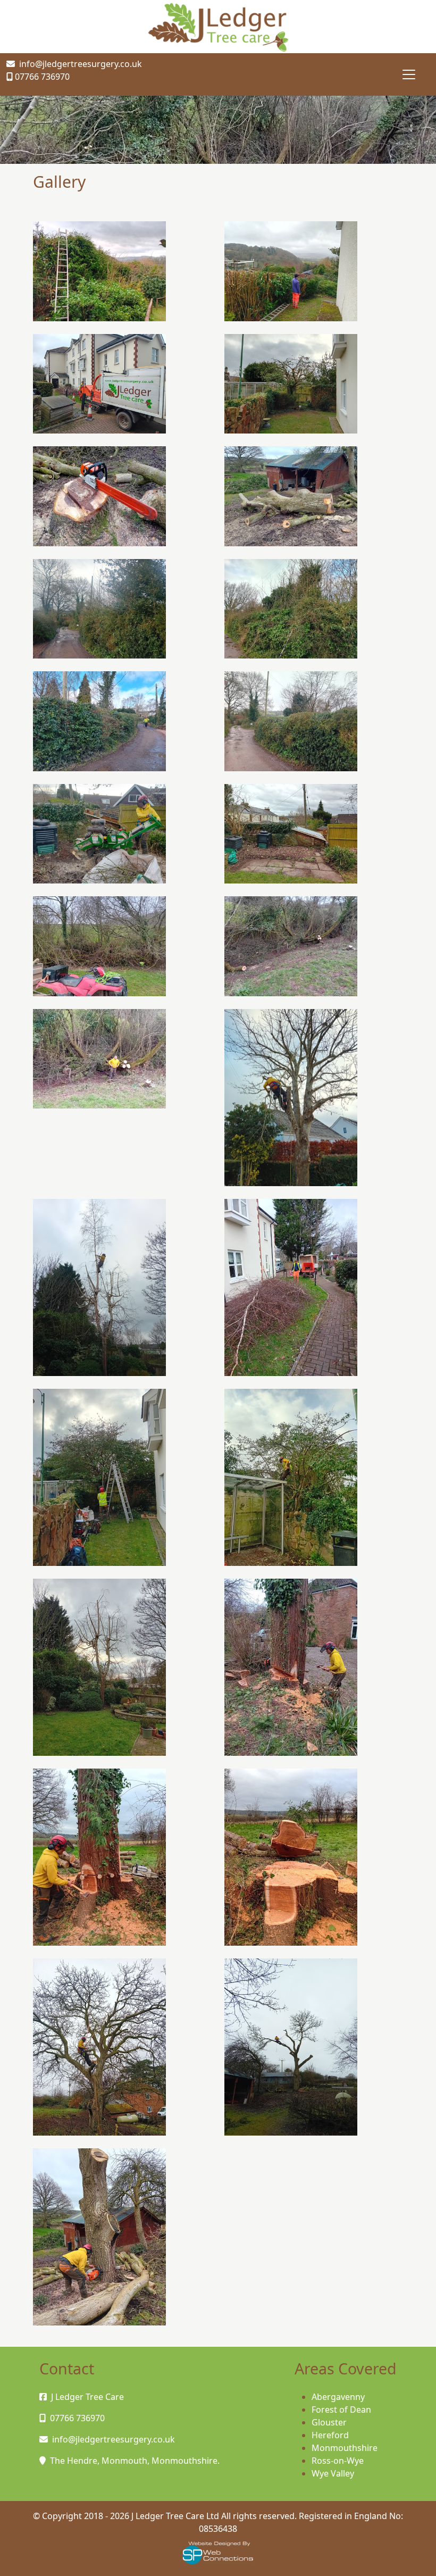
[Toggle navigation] (409, 74)
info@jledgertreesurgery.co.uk (81, 64)
